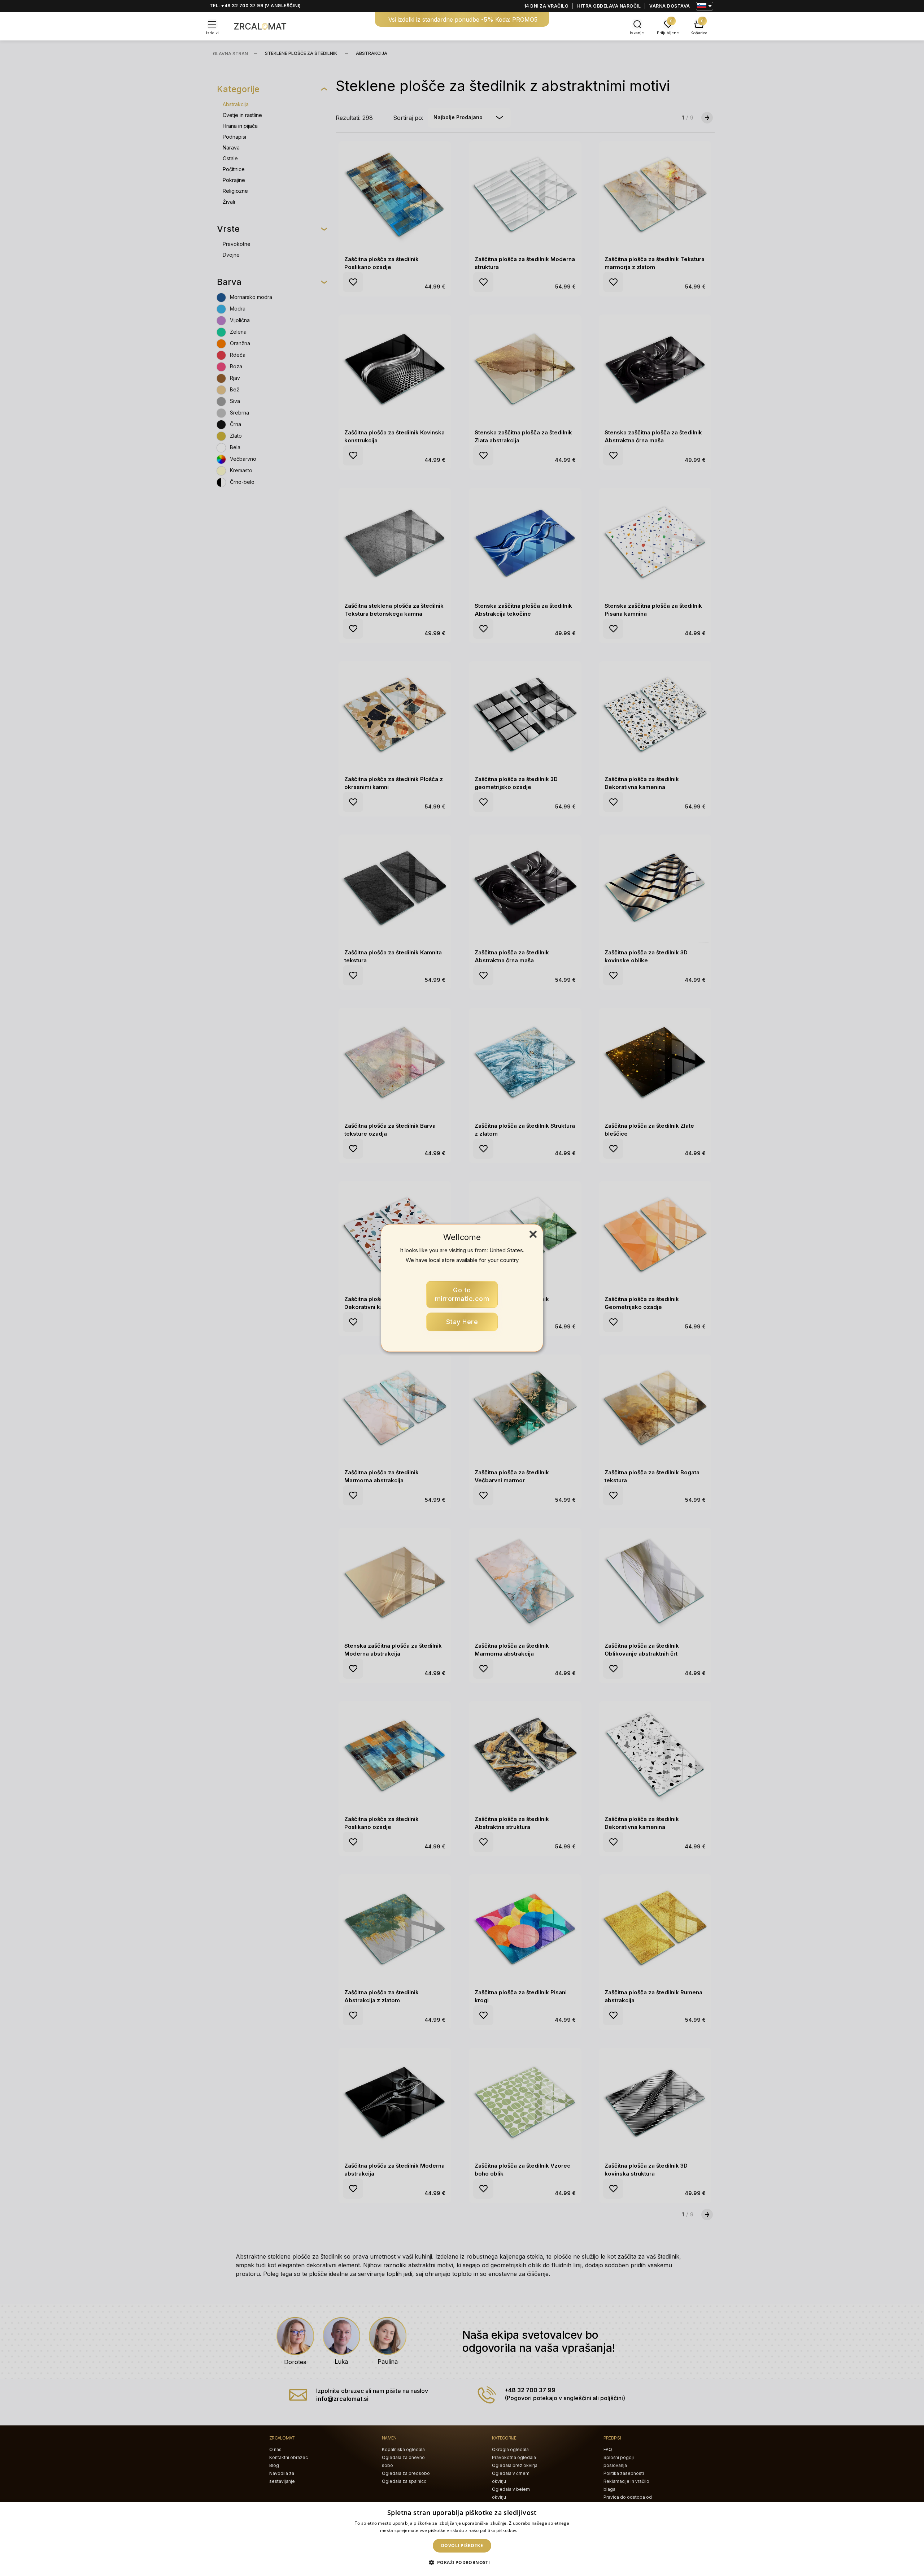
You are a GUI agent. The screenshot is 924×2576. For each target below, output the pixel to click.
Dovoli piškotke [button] (462, 2545)
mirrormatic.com (462, 1294)
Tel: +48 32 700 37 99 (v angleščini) (255, 6)
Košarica (699, 33)
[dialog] (462, 2539)
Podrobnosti (531, 2530)
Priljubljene (668, 33)
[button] (462, 2563)
